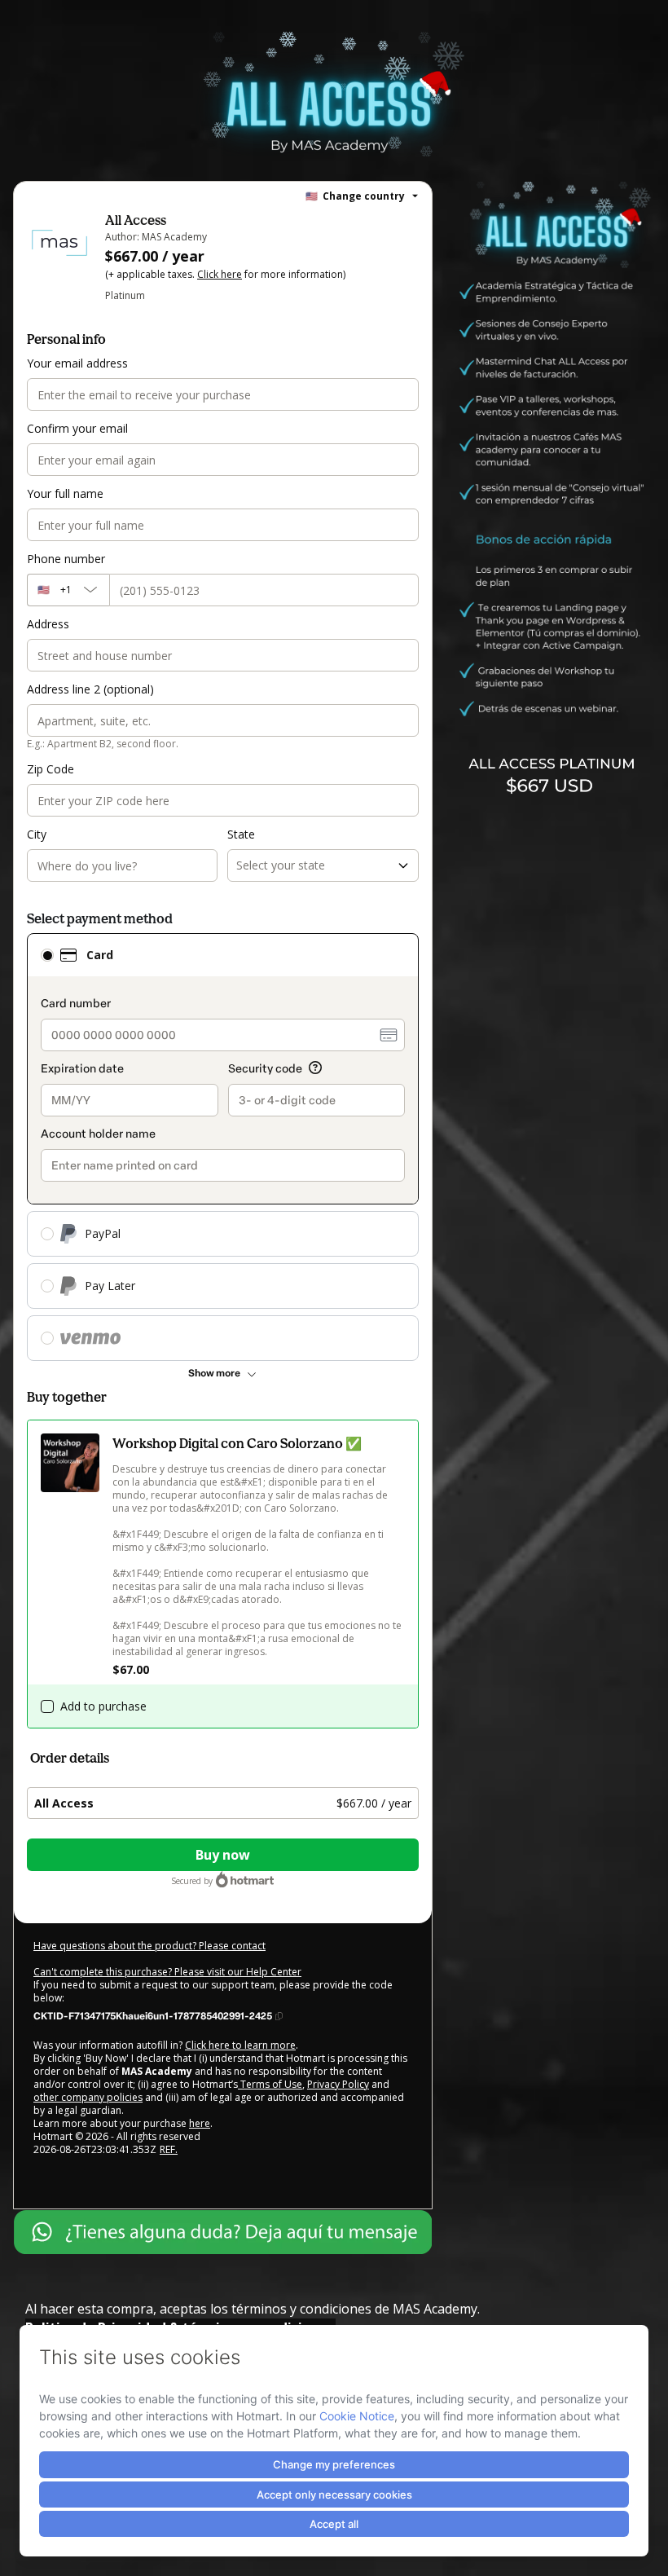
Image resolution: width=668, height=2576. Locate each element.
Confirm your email (77, 428)
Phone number (66, 559)
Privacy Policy (338, 2084)
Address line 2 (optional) (90, 689)
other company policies (88, 2097)
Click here (220, 274)
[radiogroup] (223, 1147)
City (37, 834)
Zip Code (51, 769)
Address (48, 624)
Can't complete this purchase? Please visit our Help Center (167, 1972)
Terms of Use (270, 2084)
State (241, 834)
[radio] (47, 955)
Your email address (77, 363)
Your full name (65, 493)
